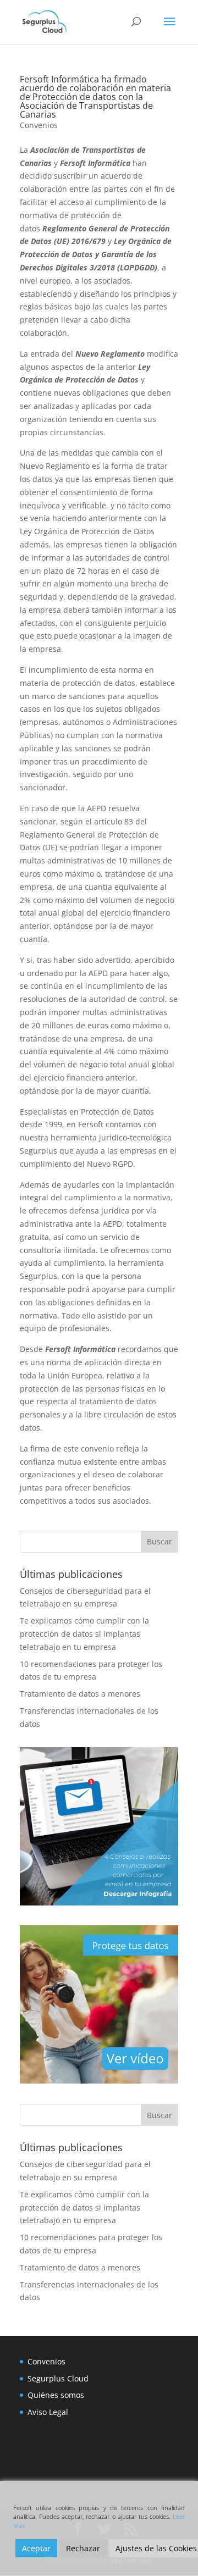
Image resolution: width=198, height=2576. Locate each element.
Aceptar (36, 2548)
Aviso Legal (48, 2412)
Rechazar (83, 2548)
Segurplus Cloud (58, 2378)
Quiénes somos (56, 2395)
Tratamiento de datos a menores (80, 1694)
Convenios (39, 125)
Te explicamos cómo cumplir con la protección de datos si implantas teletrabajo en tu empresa (84, 1634)
